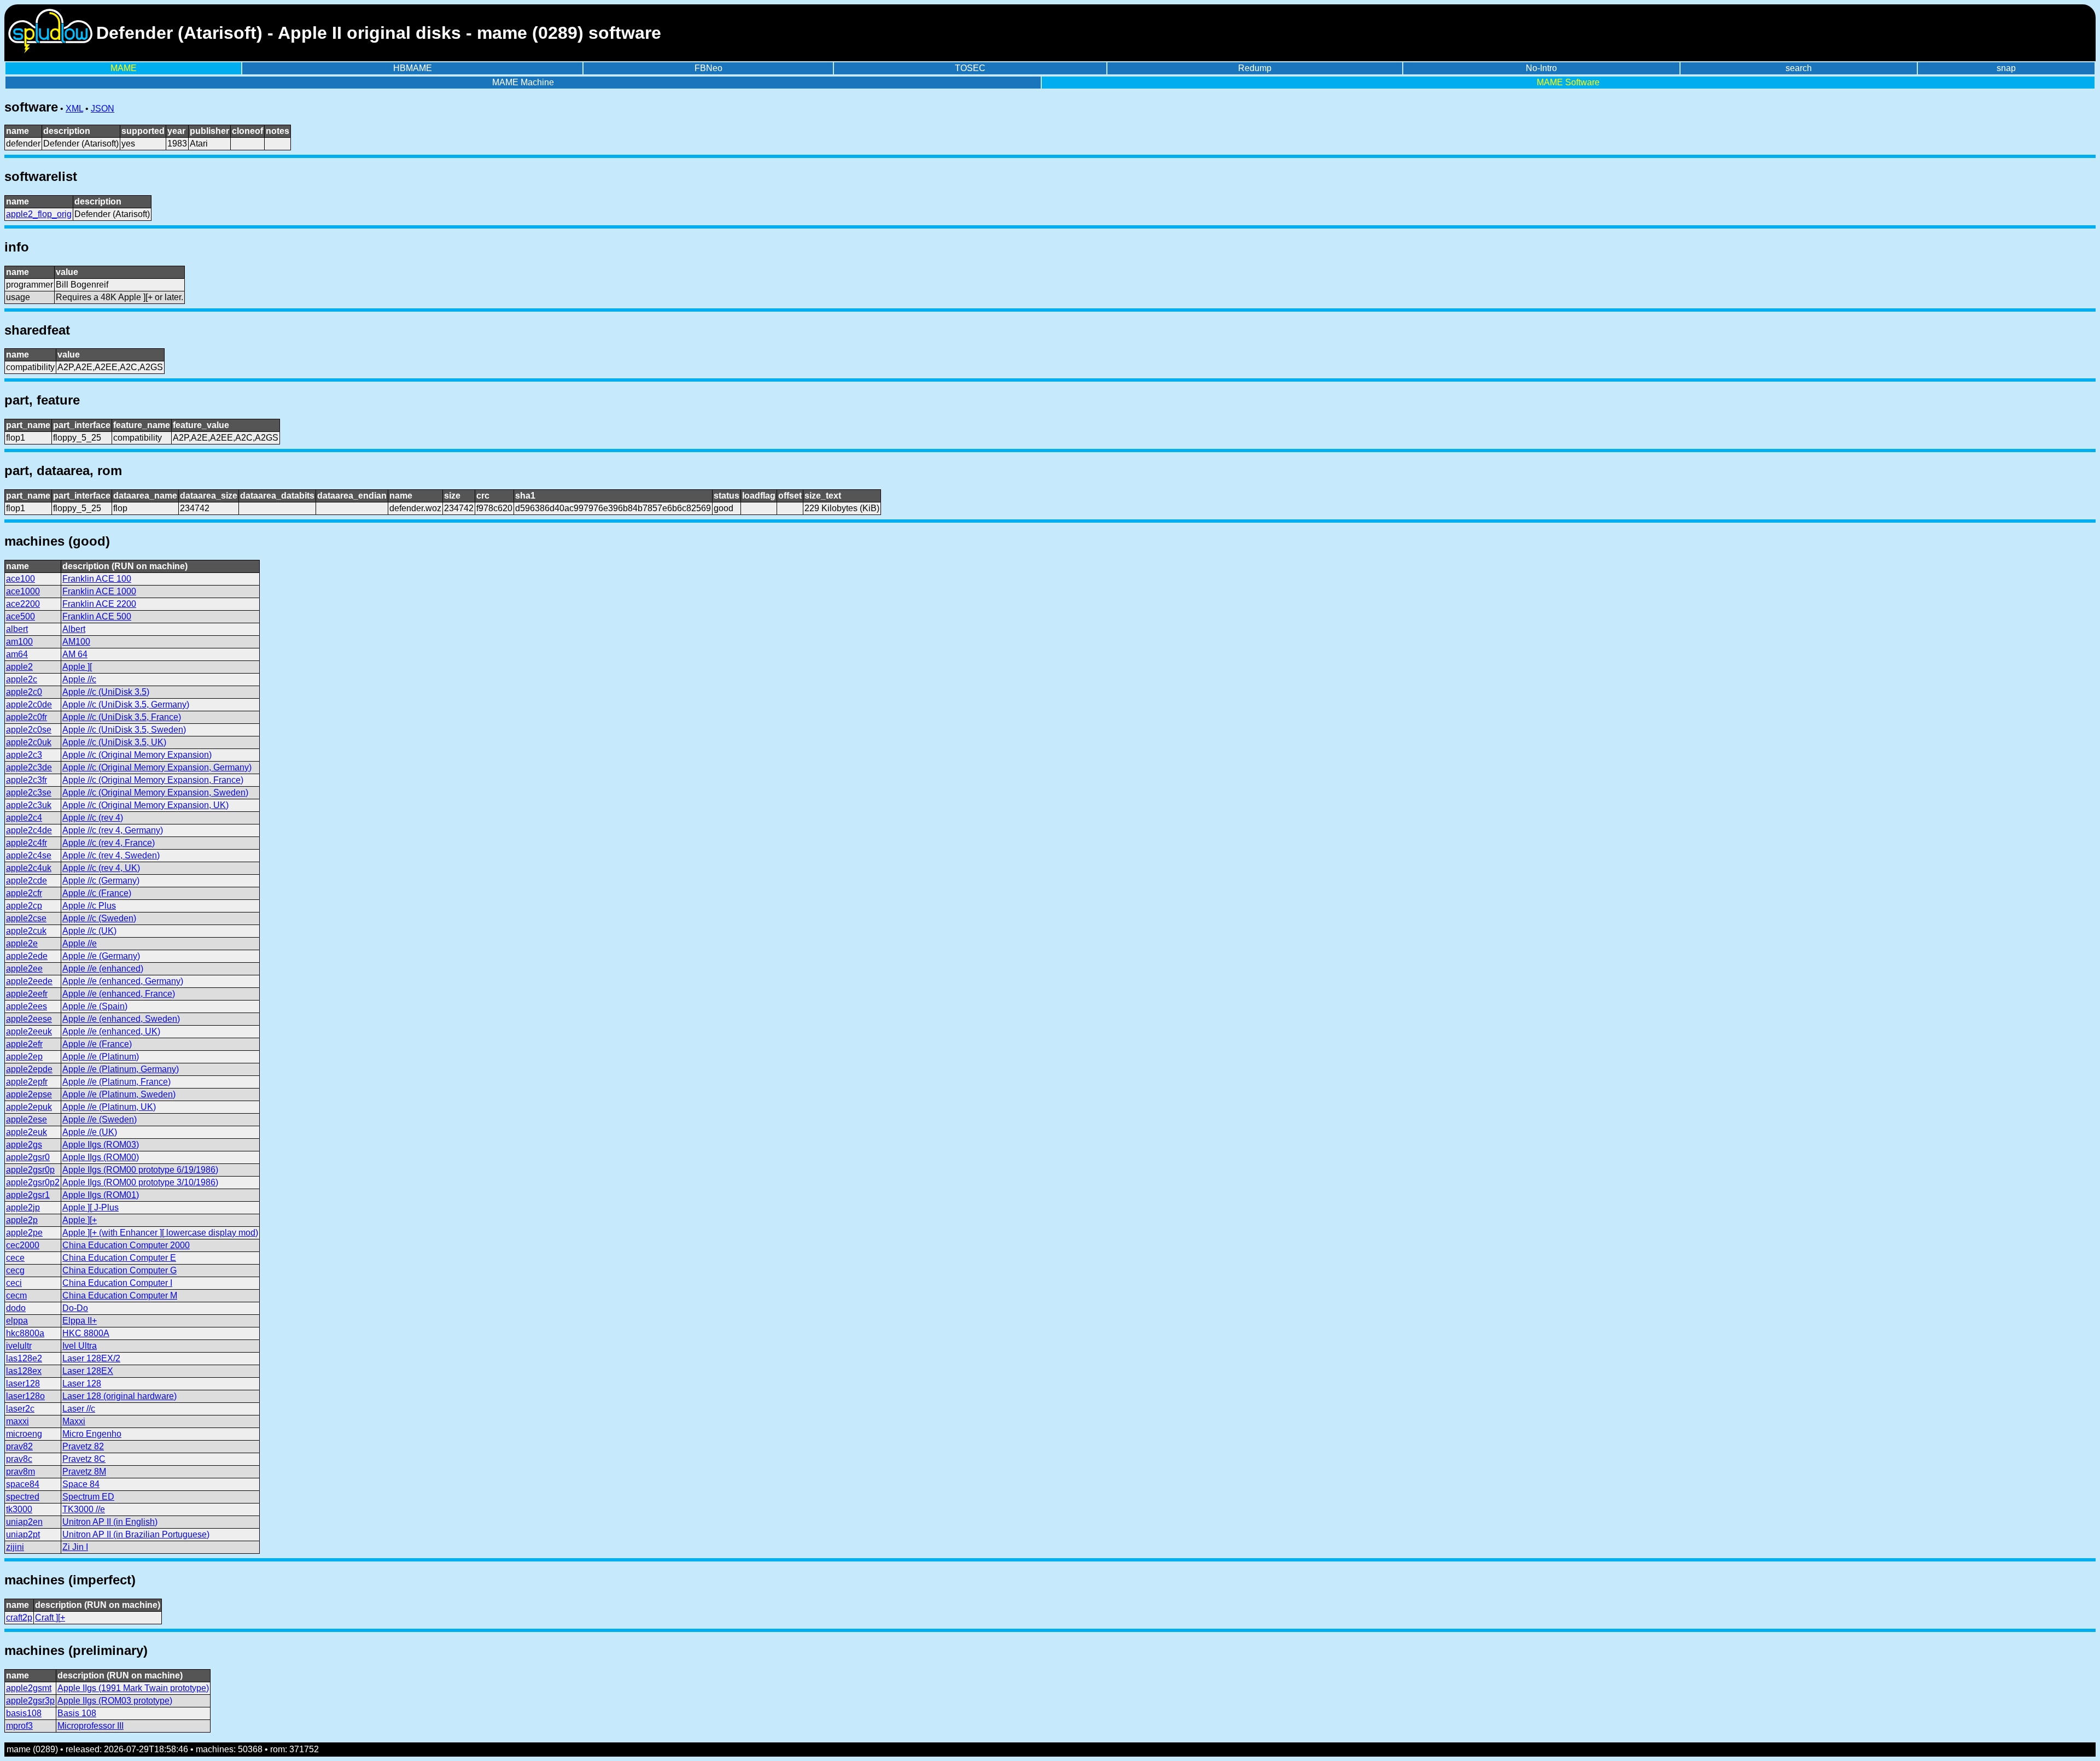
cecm (16, 1295)
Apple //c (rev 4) (93, 818)
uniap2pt (23, 1534)
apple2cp (24, 906)
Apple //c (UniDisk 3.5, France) (122, 717)
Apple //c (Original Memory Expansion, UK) (145, 805)
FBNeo (708, 68)
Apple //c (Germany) (101, 881)
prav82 (19, 1446)
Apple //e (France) (97, 1044)
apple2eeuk (29, 1031)
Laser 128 (82, 1383)
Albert (74, 629)
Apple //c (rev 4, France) (109, 843)
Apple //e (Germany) (101, 956)
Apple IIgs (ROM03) (101, 1145)
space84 (23, 1484)
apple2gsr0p (30, 1170)
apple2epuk (29, 1107)
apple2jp (23, 1207)
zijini (15, 1547)
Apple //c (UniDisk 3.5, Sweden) (124, 730)
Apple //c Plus (89, 906)
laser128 (23, 1383)
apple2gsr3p (30, 1701)
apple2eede (29, 981)
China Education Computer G (119, 1270)
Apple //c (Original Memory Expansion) (137, 755)
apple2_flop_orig (39, 214)
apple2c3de (29, 767)
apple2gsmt (29, 1688)
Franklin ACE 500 (97, 616)
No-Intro (1541, 68)
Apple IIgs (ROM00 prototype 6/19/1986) (140, 1170)
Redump (1255, 68)
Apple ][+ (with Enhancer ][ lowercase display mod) (160, 1233)
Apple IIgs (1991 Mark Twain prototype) (133, 1688)
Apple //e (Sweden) (100, 1119)
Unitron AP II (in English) (110, 1522)
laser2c (20, 1409)
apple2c (22, 679)
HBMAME (413, 68)
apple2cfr (24, 893)
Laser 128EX (88, 1371)
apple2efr (24, 1044)
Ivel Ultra (80, 1346)
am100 (19, 642)
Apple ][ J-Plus (91, 1207)
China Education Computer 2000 (126, 1245)
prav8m (21, 1472)
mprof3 (19, 1726)
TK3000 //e (84, 1509)
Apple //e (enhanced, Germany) (123, 981)
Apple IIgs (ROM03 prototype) (115, 1701)
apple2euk (27, 1132)
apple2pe (24, 1233)
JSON (103, 109)
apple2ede (27, 956)
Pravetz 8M (84, 1472)
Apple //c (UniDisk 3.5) (106, 692)
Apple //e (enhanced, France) (119, 994)
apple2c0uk (29, 742)
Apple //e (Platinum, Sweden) (119, 1094)
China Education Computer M (120, 1295)
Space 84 (81, 1484)
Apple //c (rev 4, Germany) (113, 830)
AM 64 (75, 654)
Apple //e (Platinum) (101, 1057)
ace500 (21, 616)
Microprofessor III (91, 1726)
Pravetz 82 (83, 1446)
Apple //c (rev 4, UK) (101, 868)
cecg (15, 1270)
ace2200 (23, 604)
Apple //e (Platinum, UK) (109, 1107)
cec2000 (23, 1245)
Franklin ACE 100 (97, 579)
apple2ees (27, 1006)
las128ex (24, 1371)
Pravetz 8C (84, 1459)
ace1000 (23, 591)
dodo (16, 1308)
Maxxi (74, 1421)
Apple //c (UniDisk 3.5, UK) (114, 742)
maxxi (17, 1421)
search (1799, 68)
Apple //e (80, 943)
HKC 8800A (86, 1333)
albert (17, 629)
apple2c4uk (29, 868)
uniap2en (24, 1522)
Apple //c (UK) (89, 931)
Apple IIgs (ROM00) (101, 1157)
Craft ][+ (50, 1617)
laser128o (25, 1396)
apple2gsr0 (28, 1157)
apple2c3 (24, 755)
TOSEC (970, 68)
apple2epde (29, 1069)
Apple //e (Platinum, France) (116, 1082)
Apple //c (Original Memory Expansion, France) (153, 780)
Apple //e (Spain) (95, 1006)
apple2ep (24, 1057)
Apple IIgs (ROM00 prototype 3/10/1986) (140, 1182)
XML (74, 109)
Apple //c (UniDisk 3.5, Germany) (126, 704)
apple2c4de (29, 830)
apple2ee (24, 969)
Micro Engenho (92, 1434)
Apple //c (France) (97, 893)
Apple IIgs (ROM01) (101, 1195)
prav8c (19, 1459)
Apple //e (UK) (90, 1132)
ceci (14, 1283)
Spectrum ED (88, 1497)
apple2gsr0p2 (33, 1182)
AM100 (76, 642)
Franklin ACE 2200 (99, 604)
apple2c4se (29, 855)
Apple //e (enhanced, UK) (111, 1031)
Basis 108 (77, 1713)
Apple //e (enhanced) (103, 969)
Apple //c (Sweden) (99, 918)
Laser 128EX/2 (91, 1358)
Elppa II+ (80, 1321)
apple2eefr (27, 994)
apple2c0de (29, 704)
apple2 (19, 667)
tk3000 (19, 1509)
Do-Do (75, 1308)
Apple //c (79, 679)
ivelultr (19, 1346)
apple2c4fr (27, 843)
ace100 (21, 579)
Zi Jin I (75, 1547)
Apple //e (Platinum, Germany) (121, 1069)
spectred (23, 1497)
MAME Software (1568, 82)
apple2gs (24, 1145)
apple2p (22, 1220)
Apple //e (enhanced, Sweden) (121, 1019)
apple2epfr (27, 1082)
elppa (17, 1321)
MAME (124, 68)
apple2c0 (24, 692)
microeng (24, 1434)
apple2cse (26, 918)
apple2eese (29, 1019)
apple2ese (27, 1119)
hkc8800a (25, 1333)
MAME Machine (523, 82)
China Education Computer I (117, 1283)
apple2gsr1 (28, 1195)
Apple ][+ (80, 1220)
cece (15, 1258)
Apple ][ (77, 667)
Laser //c (79, 1409)
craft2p (19, 1617)
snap (2006, 68)
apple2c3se (29, 792)
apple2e (22, 943)
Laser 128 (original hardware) (119, 1396)
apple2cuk (26, 931)
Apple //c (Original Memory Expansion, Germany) (157, 767)
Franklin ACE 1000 (99, 591)
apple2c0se (29, 730)
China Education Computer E (119, 1258)
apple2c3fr (27, 780)
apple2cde (27, 881)
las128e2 (24, 1358)
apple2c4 (24, 818)
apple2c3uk (29, 805)
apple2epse (29, 1094)
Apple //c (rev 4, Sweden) (111, 855)
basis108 (24, 1713)
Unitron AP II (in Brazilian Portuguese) (136, 1534)
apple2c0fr (27, 717)
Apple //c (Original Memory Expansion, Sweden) (155, 792)
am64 (17, 654)
